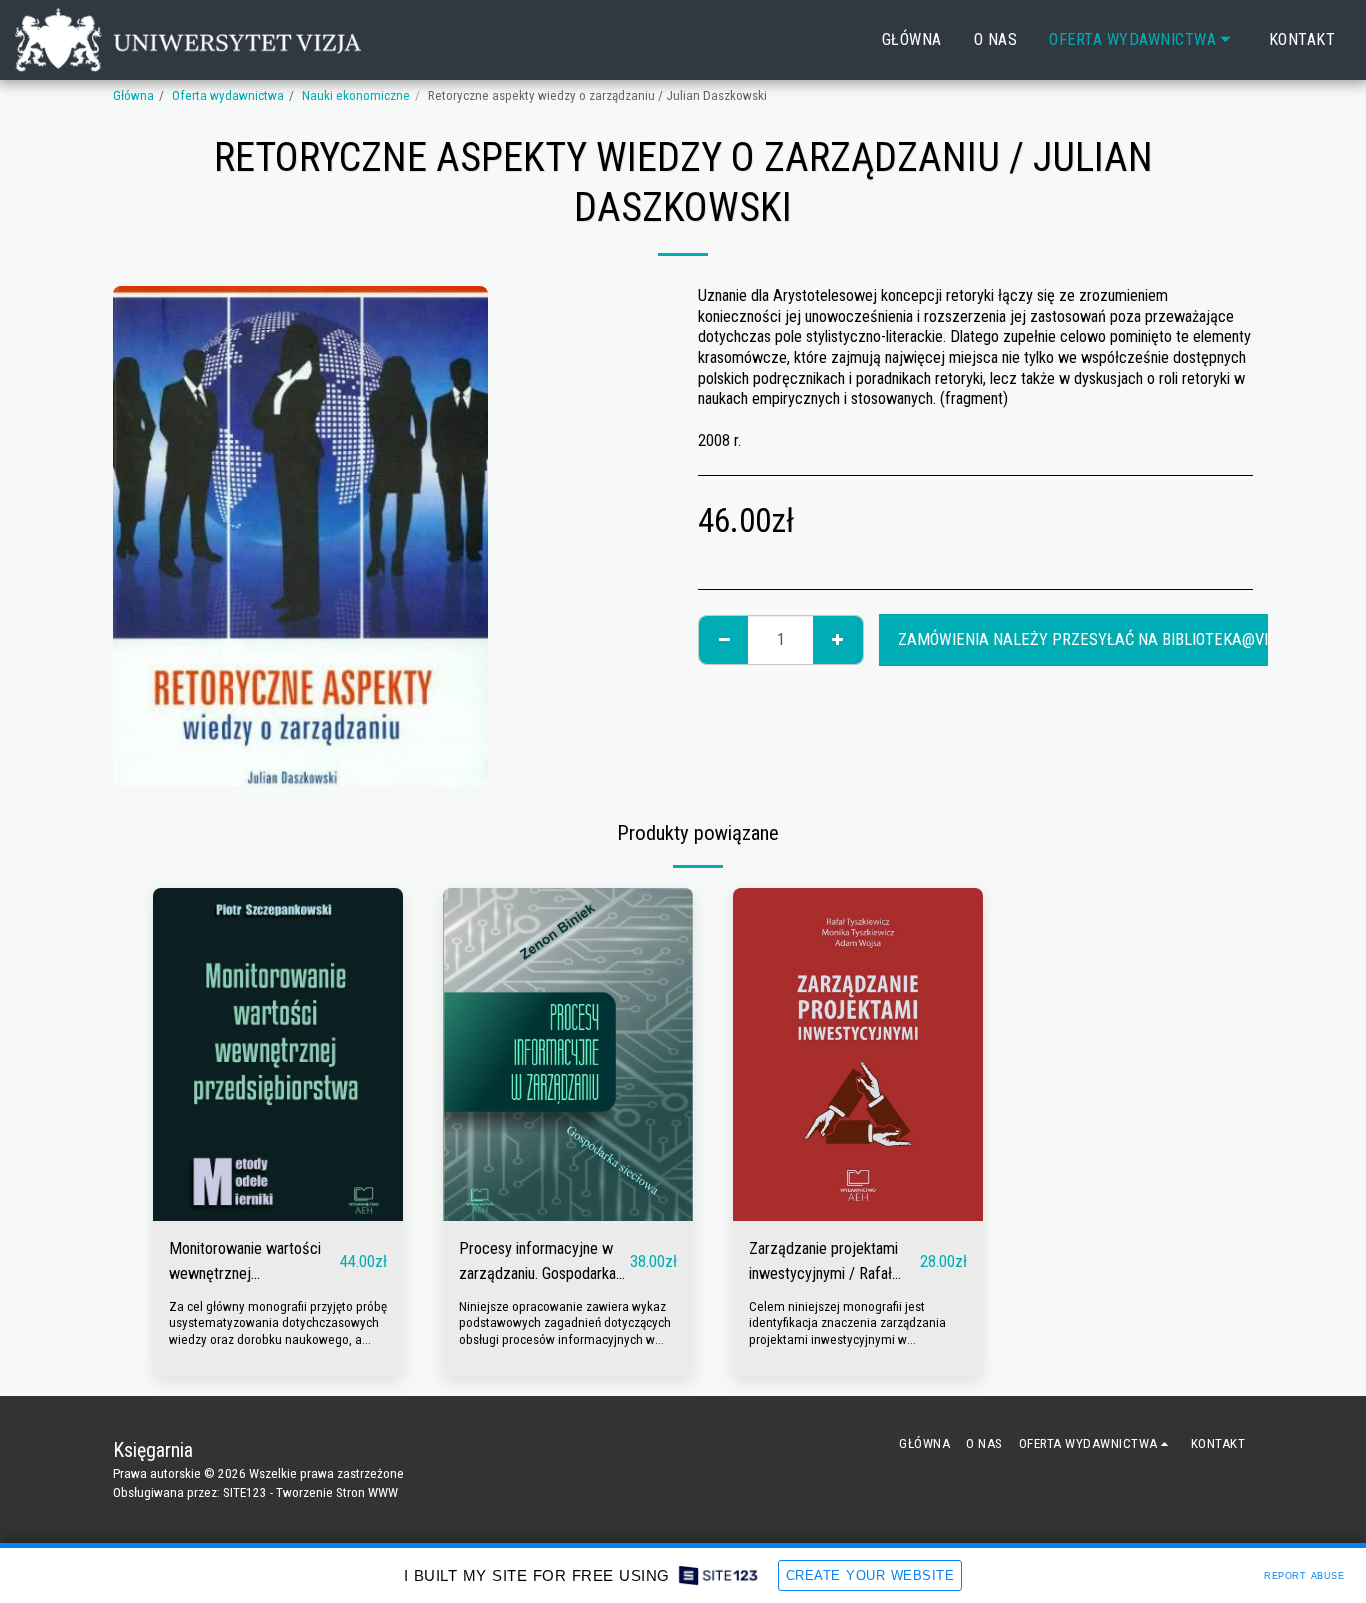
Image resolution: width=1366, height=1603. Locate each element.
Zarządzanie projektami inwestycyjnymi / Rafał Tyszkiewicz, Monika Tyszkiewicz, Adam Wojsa (831, 1263)
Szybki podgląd (278, 1211)
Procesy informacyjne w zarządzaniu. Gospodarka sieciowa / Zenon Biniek (537, 1263)
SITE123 (245, 1492)
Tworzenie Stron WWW (337, 1492)
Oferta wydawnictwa (228, 95)
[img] (278, 1054)
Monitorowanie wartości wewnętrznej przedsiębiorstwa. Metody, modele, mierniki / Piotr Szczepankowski (252, 1263)
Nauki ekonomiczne (356, 95)
